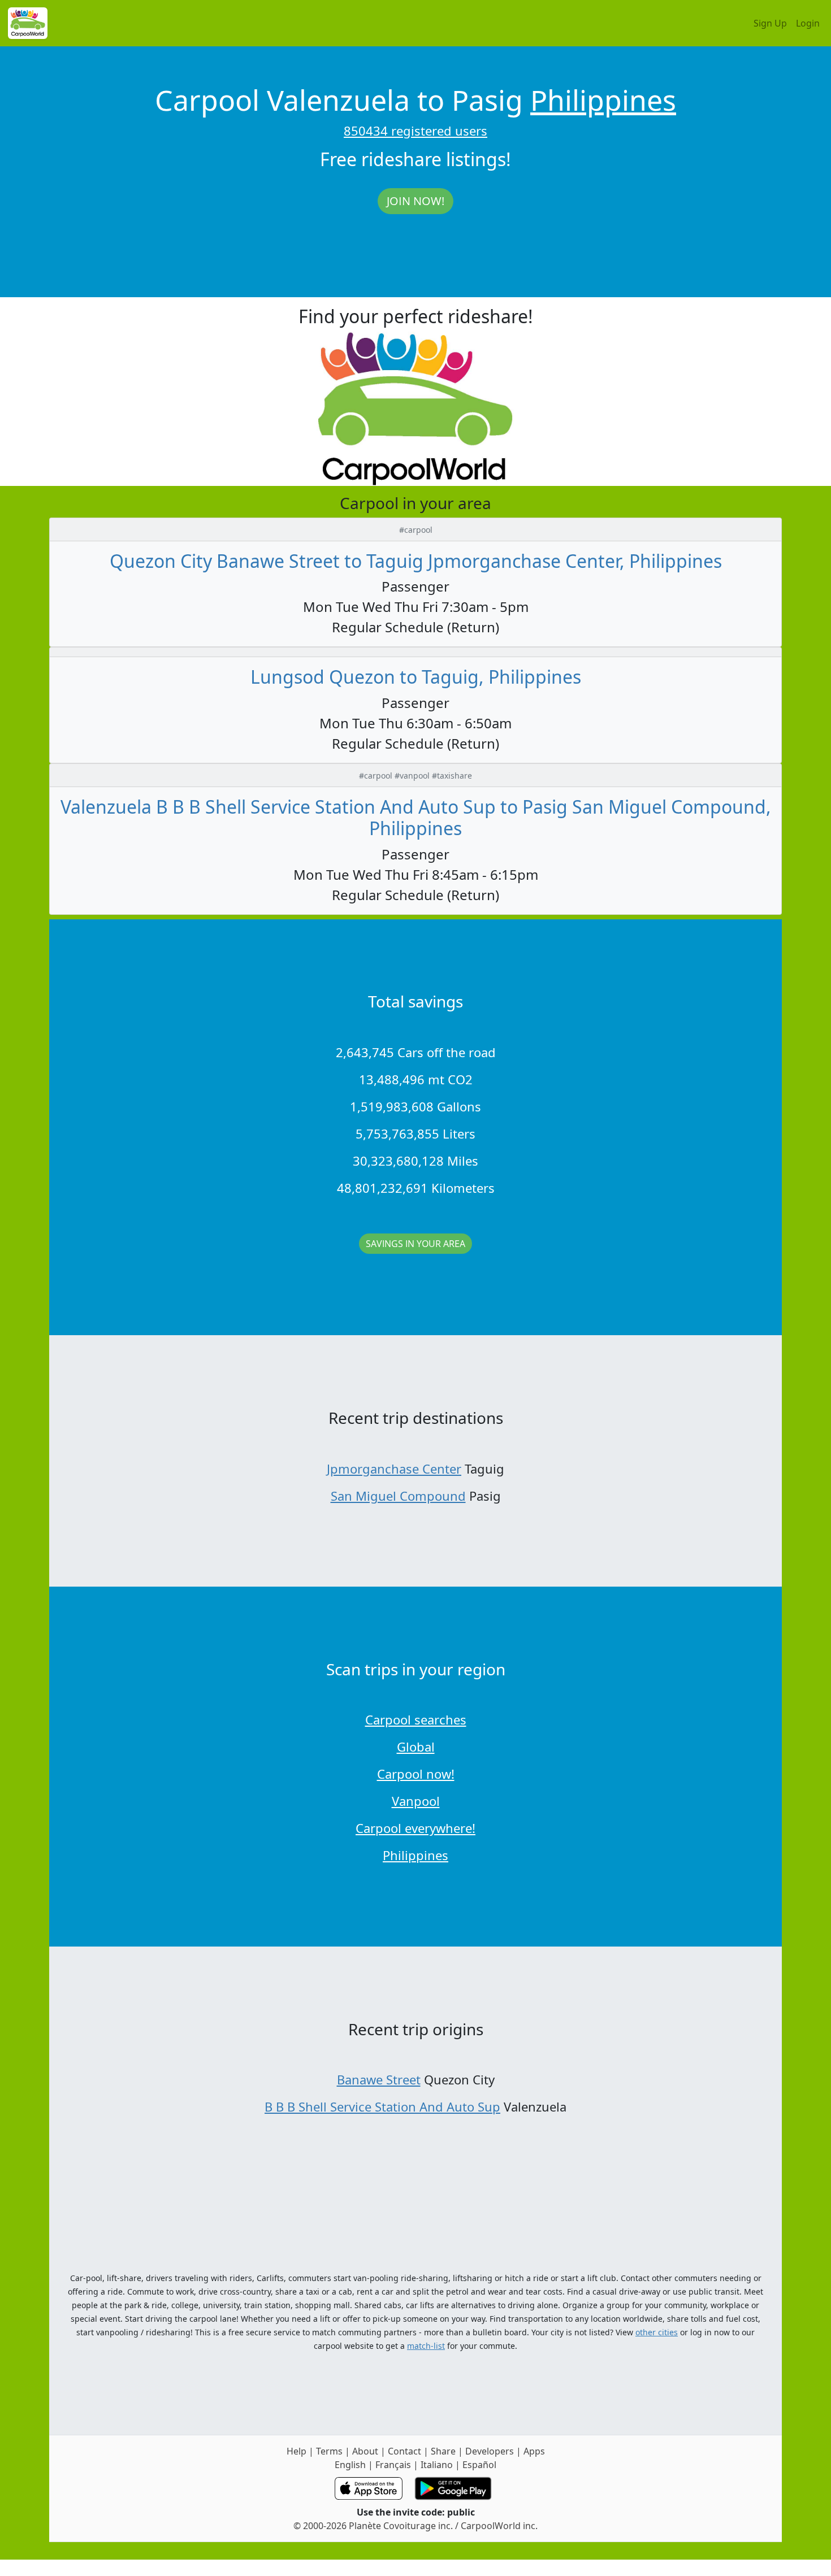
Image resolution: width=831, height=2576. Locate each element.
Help (297, 2451)
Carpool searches (416, 1719)
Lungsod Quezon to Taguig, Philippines (416, 677)
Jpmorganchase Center (394, 1469)
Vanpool (416, 1801)
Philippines (603, 100)
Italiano (437, 2465)
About (365, 2451)
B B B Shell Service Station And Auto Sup (382, 2106)
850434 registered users (415, 131)
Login (808, 23)
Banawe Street (379, 2079)
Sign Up (770, 23)
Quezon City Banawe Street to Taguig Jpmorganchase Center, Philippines (416, 561)
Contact (404, 2451)
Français (393, 2465)
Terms (329, 2451)
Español (479, 2465)
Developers (490, 2451)
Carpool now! (416, 1774)
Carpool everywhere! (415, 1828)
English (350, 2465)
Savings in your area (415, 1244)
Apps (534, 2451)
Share (443, 2451)
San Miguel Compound (398, 1496)
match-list (426, 2346)
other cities (657, 2332)
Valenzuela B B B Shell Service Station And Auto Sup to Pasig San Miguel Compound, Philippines (416, 817)
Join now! (415, 201)
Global (416, 1747)
